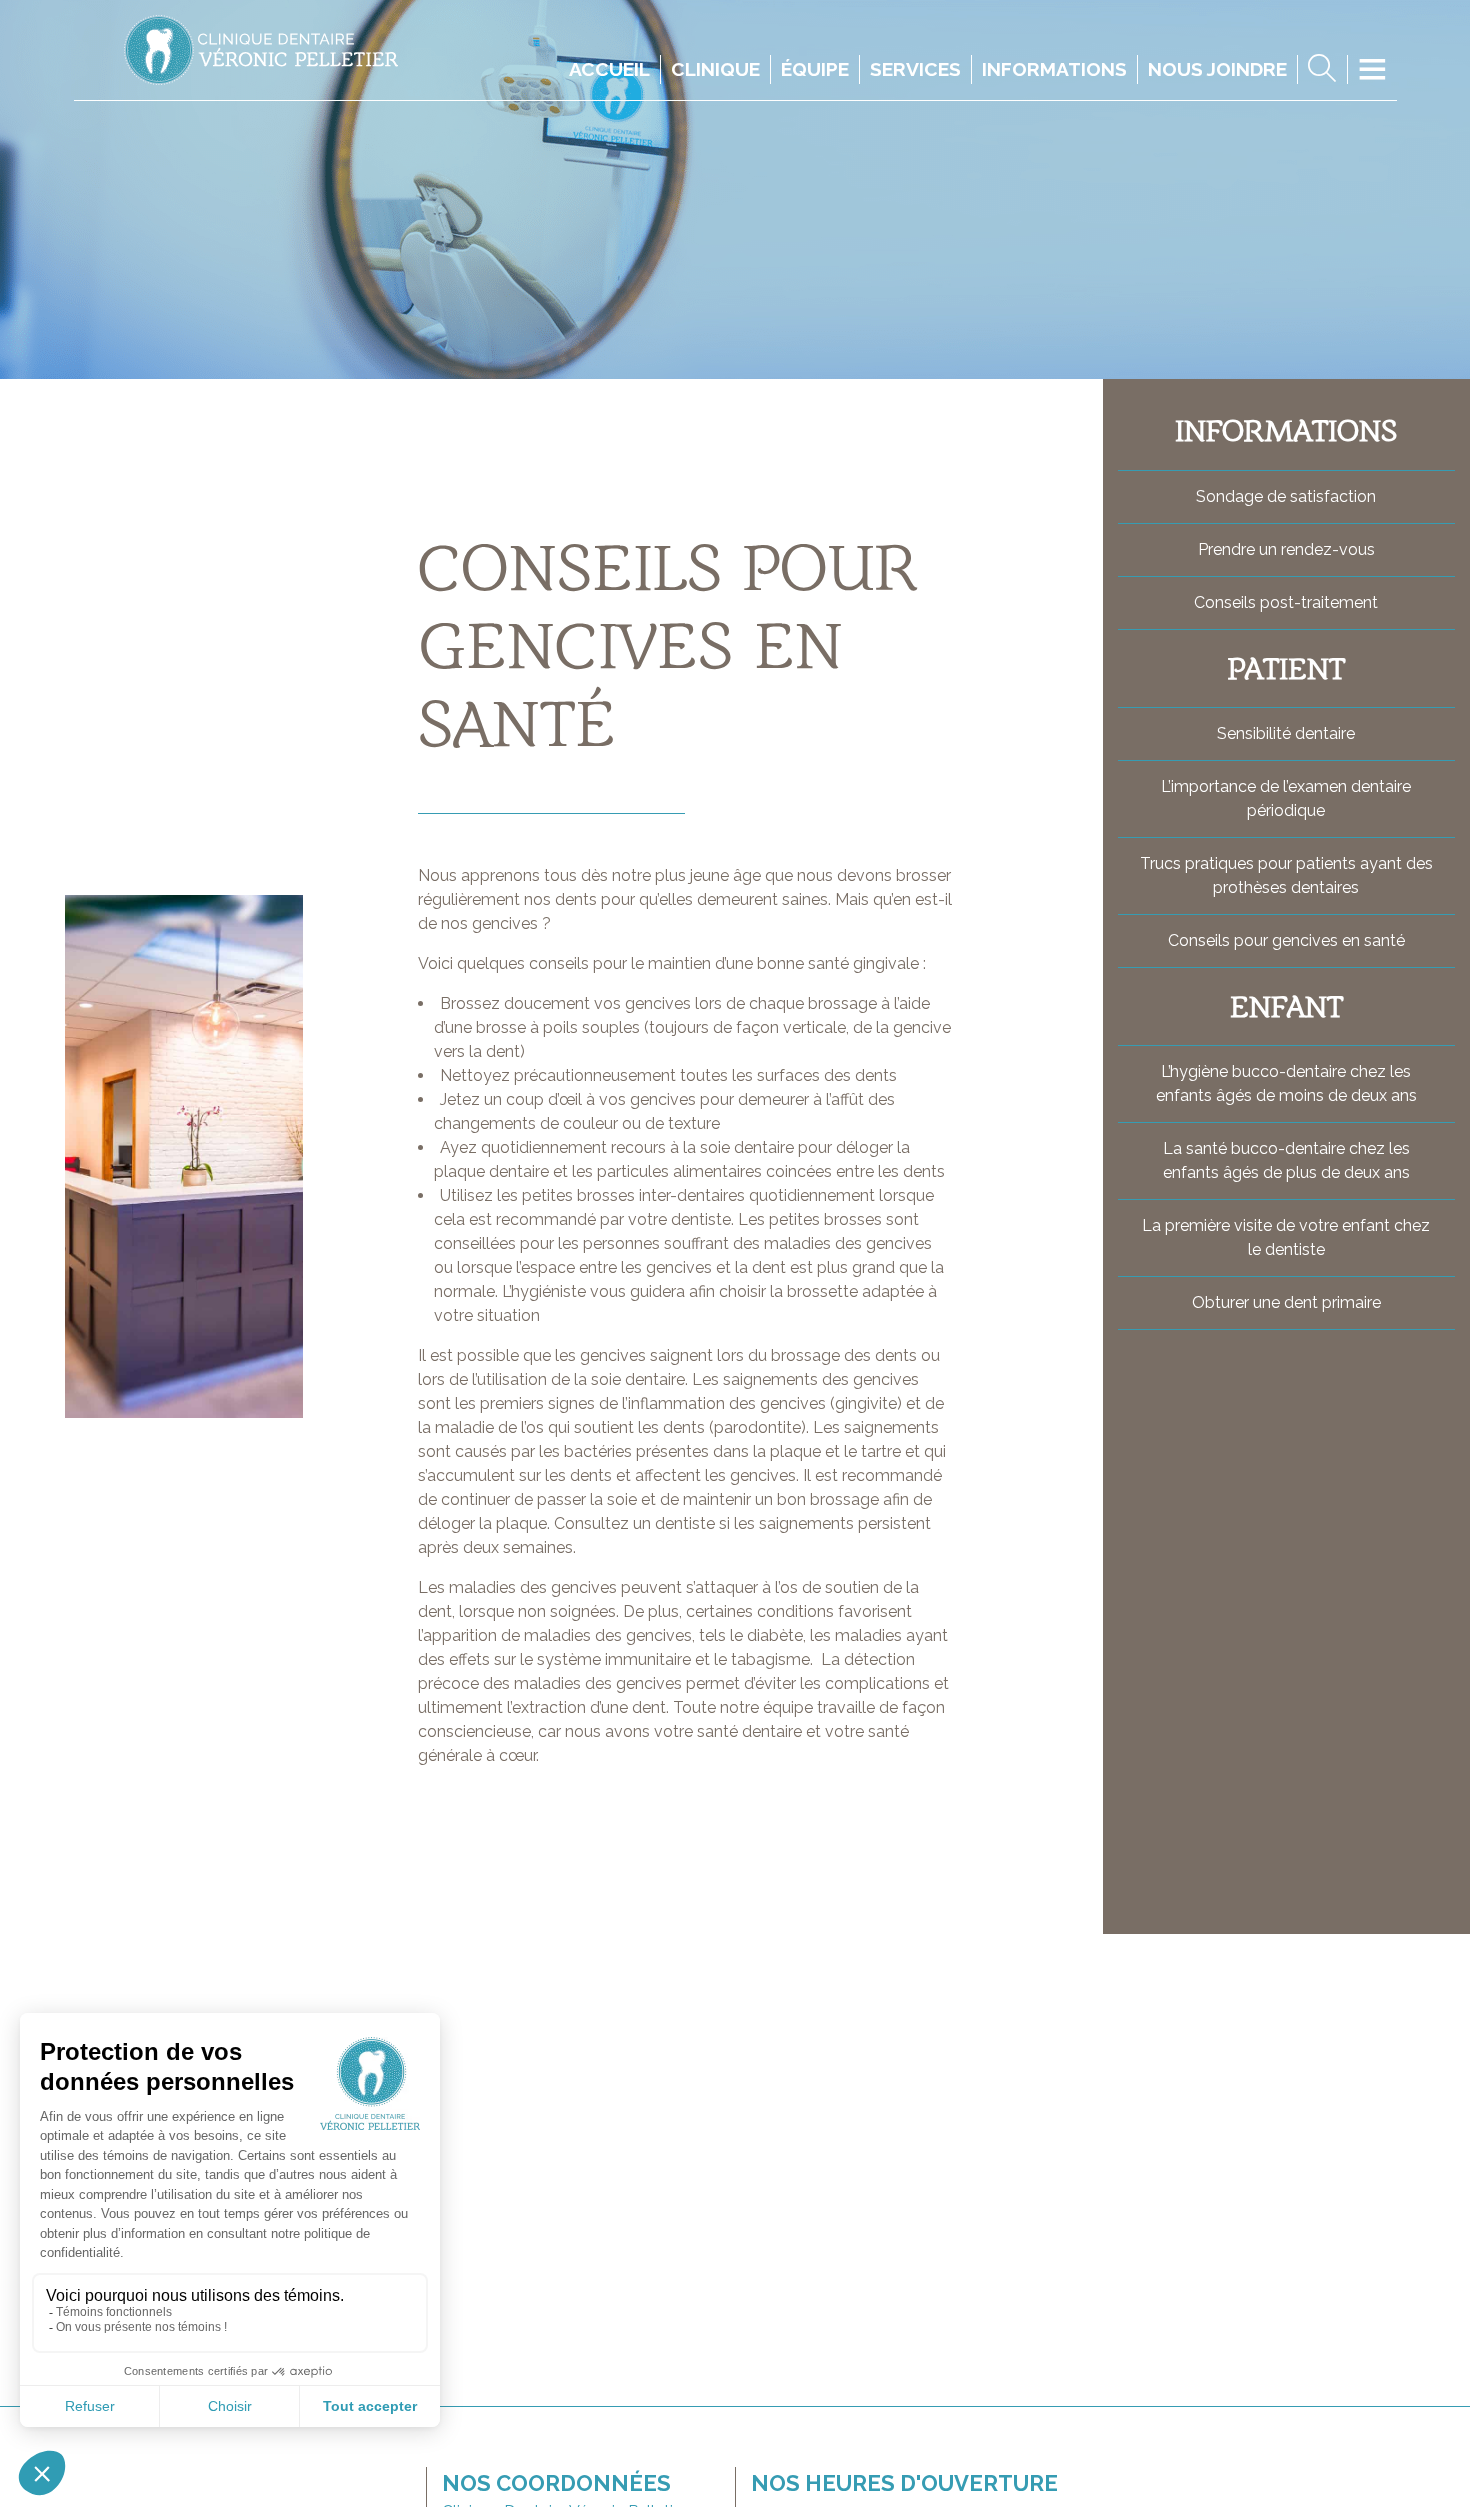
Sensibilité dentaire (1286, 733)
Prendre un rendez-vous (1286, 549)
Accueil (609, 69)
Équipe (815, 69)
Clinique (715, 69)
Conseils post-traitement (1286, 602)
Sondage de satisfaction (1286, 496)
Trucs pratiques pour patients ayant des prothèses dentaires (1286, 875)
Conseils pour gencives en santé (1286, 940)
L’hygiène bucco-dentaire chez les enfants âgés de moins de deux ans (1286, 1083)
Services (915, 69)
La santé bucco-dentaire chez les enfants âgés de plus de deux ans (1286, 1160)
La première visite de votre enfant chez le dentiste (1286, 1237)
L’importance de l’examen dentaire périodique (1286, 798)
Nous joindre (1217, 69)
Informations (1054, 69)
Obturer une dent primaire (1286, 1302)
